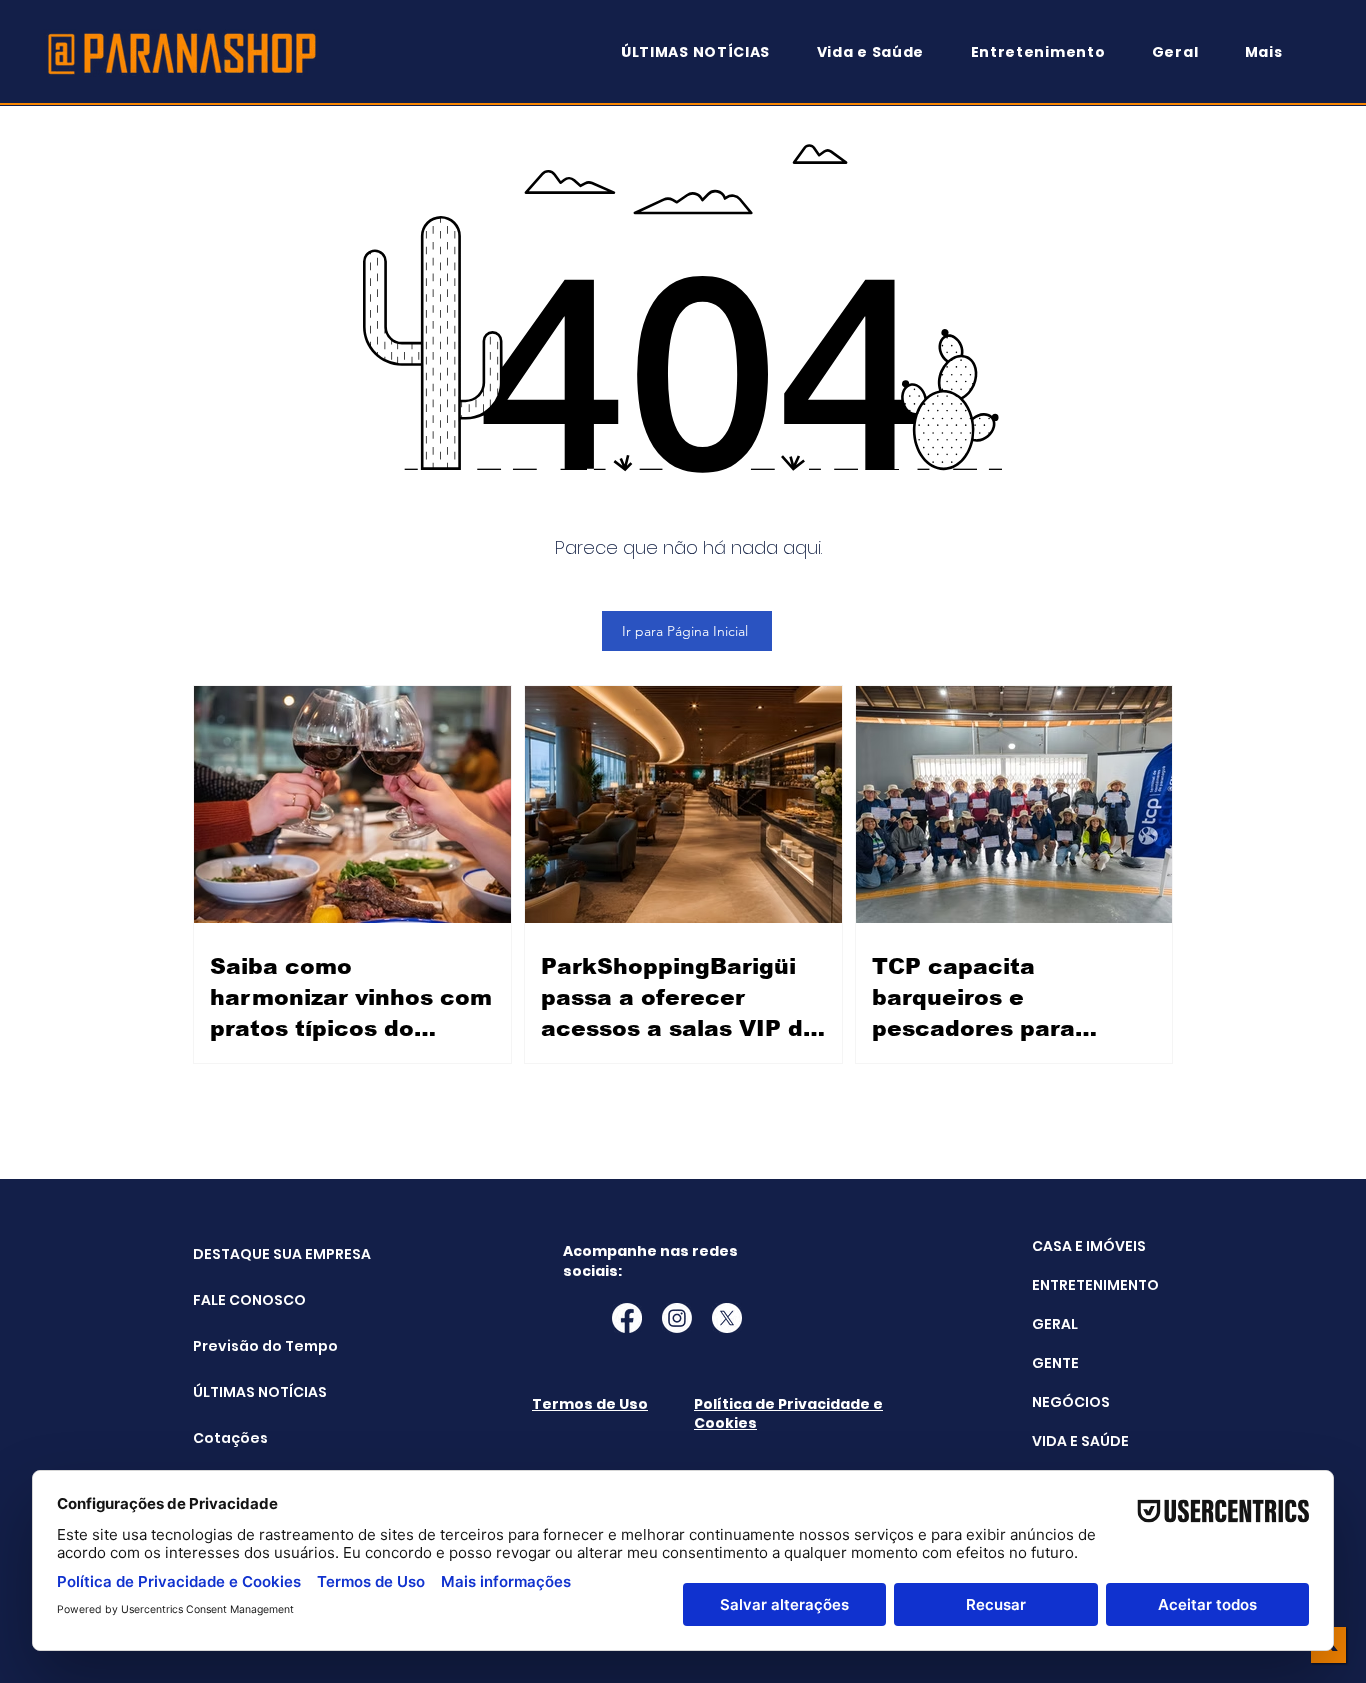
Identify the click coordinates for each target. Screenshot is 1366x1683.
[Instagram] (677, 1318)
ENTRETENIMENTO (1095, 1285)
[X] (727, 1318)
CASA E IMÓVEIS (1089, 1246)
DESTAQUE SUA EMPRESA (243, 1254)
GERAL (1055, 1324)
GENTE (1055, 1363)
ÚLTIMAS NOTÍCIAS (243, 1392)
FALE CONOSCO (243, 1300)
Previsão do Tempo (243, 1346)
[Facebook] (627, 1318)
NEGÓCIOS (1071, 1402)
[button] (1273, 52)
